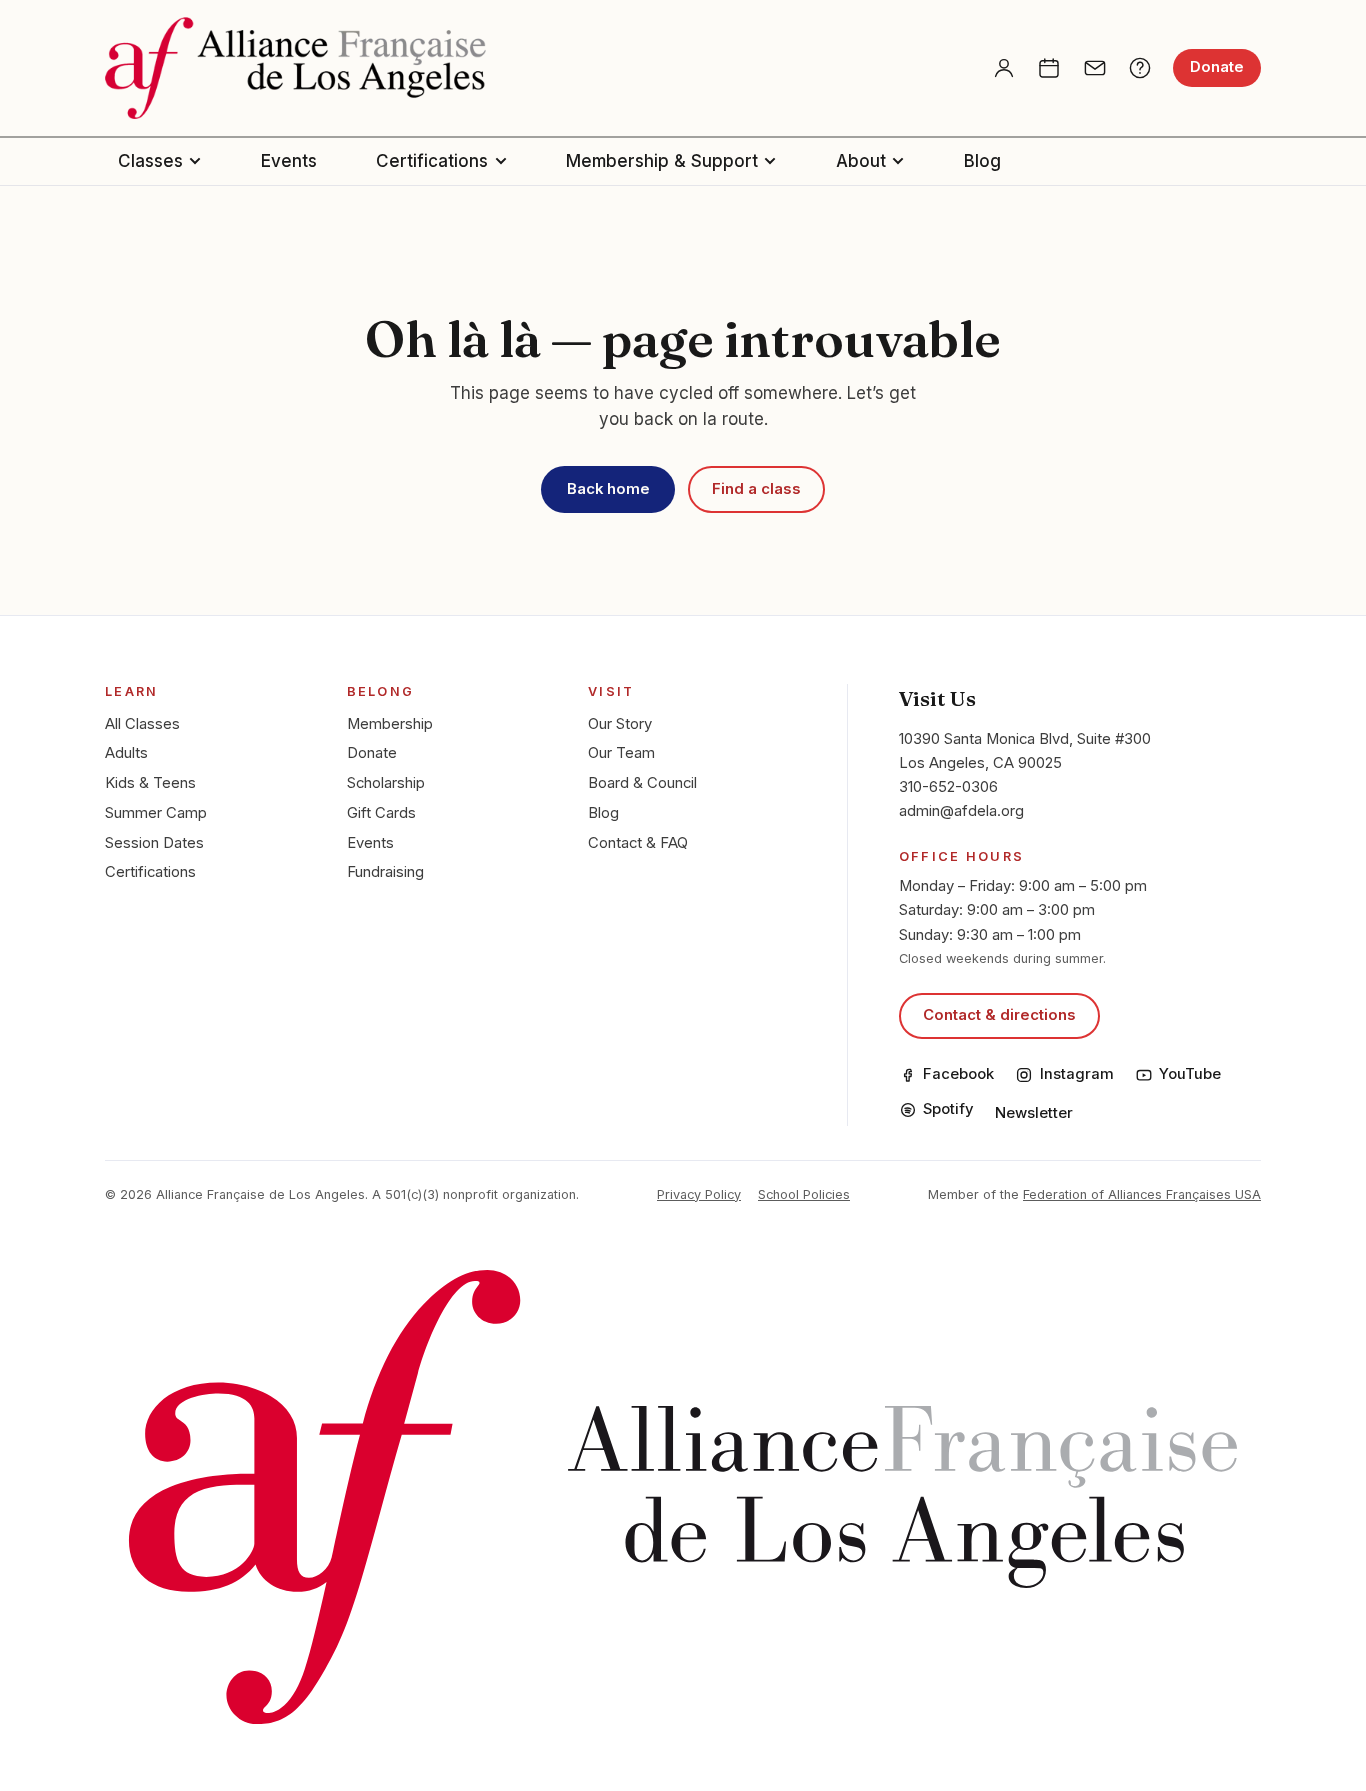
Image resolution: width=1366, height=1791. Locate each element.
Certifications (432, 161)
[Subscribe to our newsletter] (1095, 68)
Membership (390, 724)
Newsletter (1034, 1113)
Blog (982, 161)
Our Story (620, 724)
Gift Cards (381, 813)
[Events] (1049, 68)
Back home (608, 489)
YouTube (1190, 1074)
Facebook (958, 1074)
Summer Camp (156, 813)
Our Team (621, 753)
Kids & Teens (150, 783)
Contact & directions (999, 1015)
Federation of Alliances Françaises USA (1142, 1194)
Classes (150, 161)
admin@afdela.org (961, 811)
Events (289, 161)
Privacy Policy (699, 1194)
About (861, 161)
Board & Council (642, 783)
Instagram (1076, 1074)
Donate (1217, 67)
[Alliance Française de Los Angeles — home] (295, 68)
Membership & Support (662, 161)
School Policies (804, 1194)
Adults (126, 753)
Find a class (756, 489)
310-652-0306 (948, 787)
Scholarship (386, 783)
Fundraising (385, 872)
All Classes (142, 724)
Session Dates (154, 843)
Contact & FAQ (638, 843)
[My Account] (1004, 68)
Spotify (948, 1109)
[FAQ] (1140, 68)
